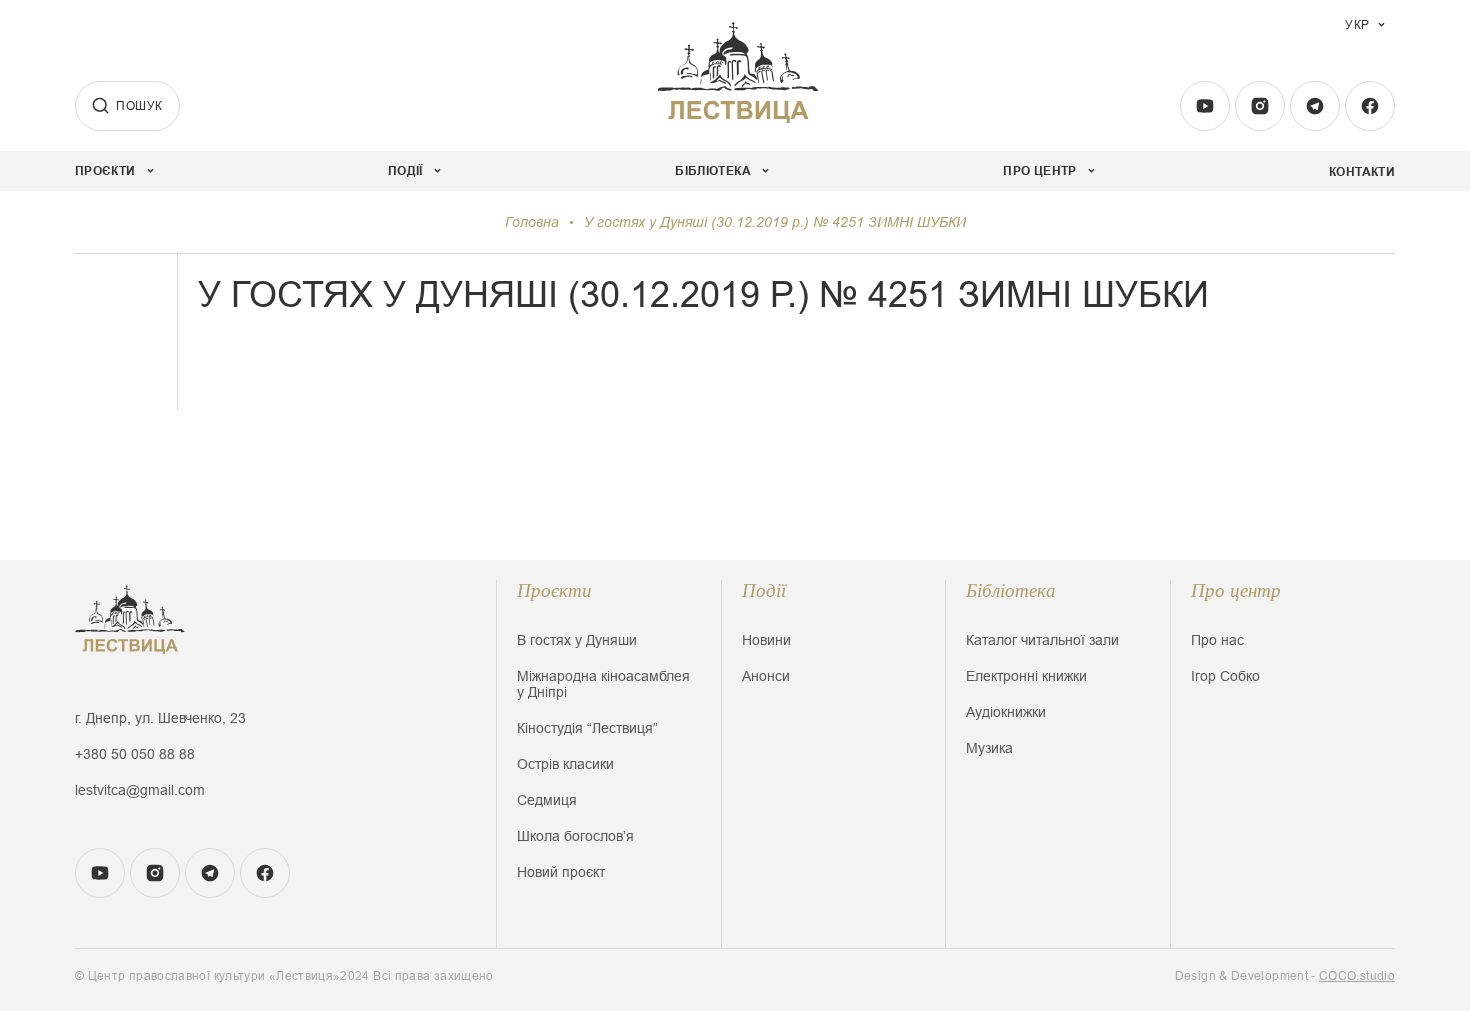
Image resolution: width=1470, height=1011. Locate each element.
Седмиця (547, 800)
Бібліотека (1011, 590)
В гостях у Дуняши (577, 640)
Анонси (766, 676)
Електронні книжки (1026, 676)
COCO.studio (1357, 976)
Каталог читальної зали (1042, 640)
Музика (989, 748)
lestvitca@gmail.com (140, 790)
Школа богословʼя (575, 836)
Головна (532, 222)
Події (764, 590)
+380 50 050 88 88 (135, 754)
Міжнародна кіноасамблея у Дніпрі (603, 684)
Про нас (1217, 640)
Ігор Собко (1225, 676)
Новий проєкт (561, 872)
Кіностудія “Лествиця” (587, 728)
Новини (766, 640)
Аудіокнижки (1006, 712)
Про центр (1236, 590)
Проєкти (554, 590)
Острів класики (565, 764)
